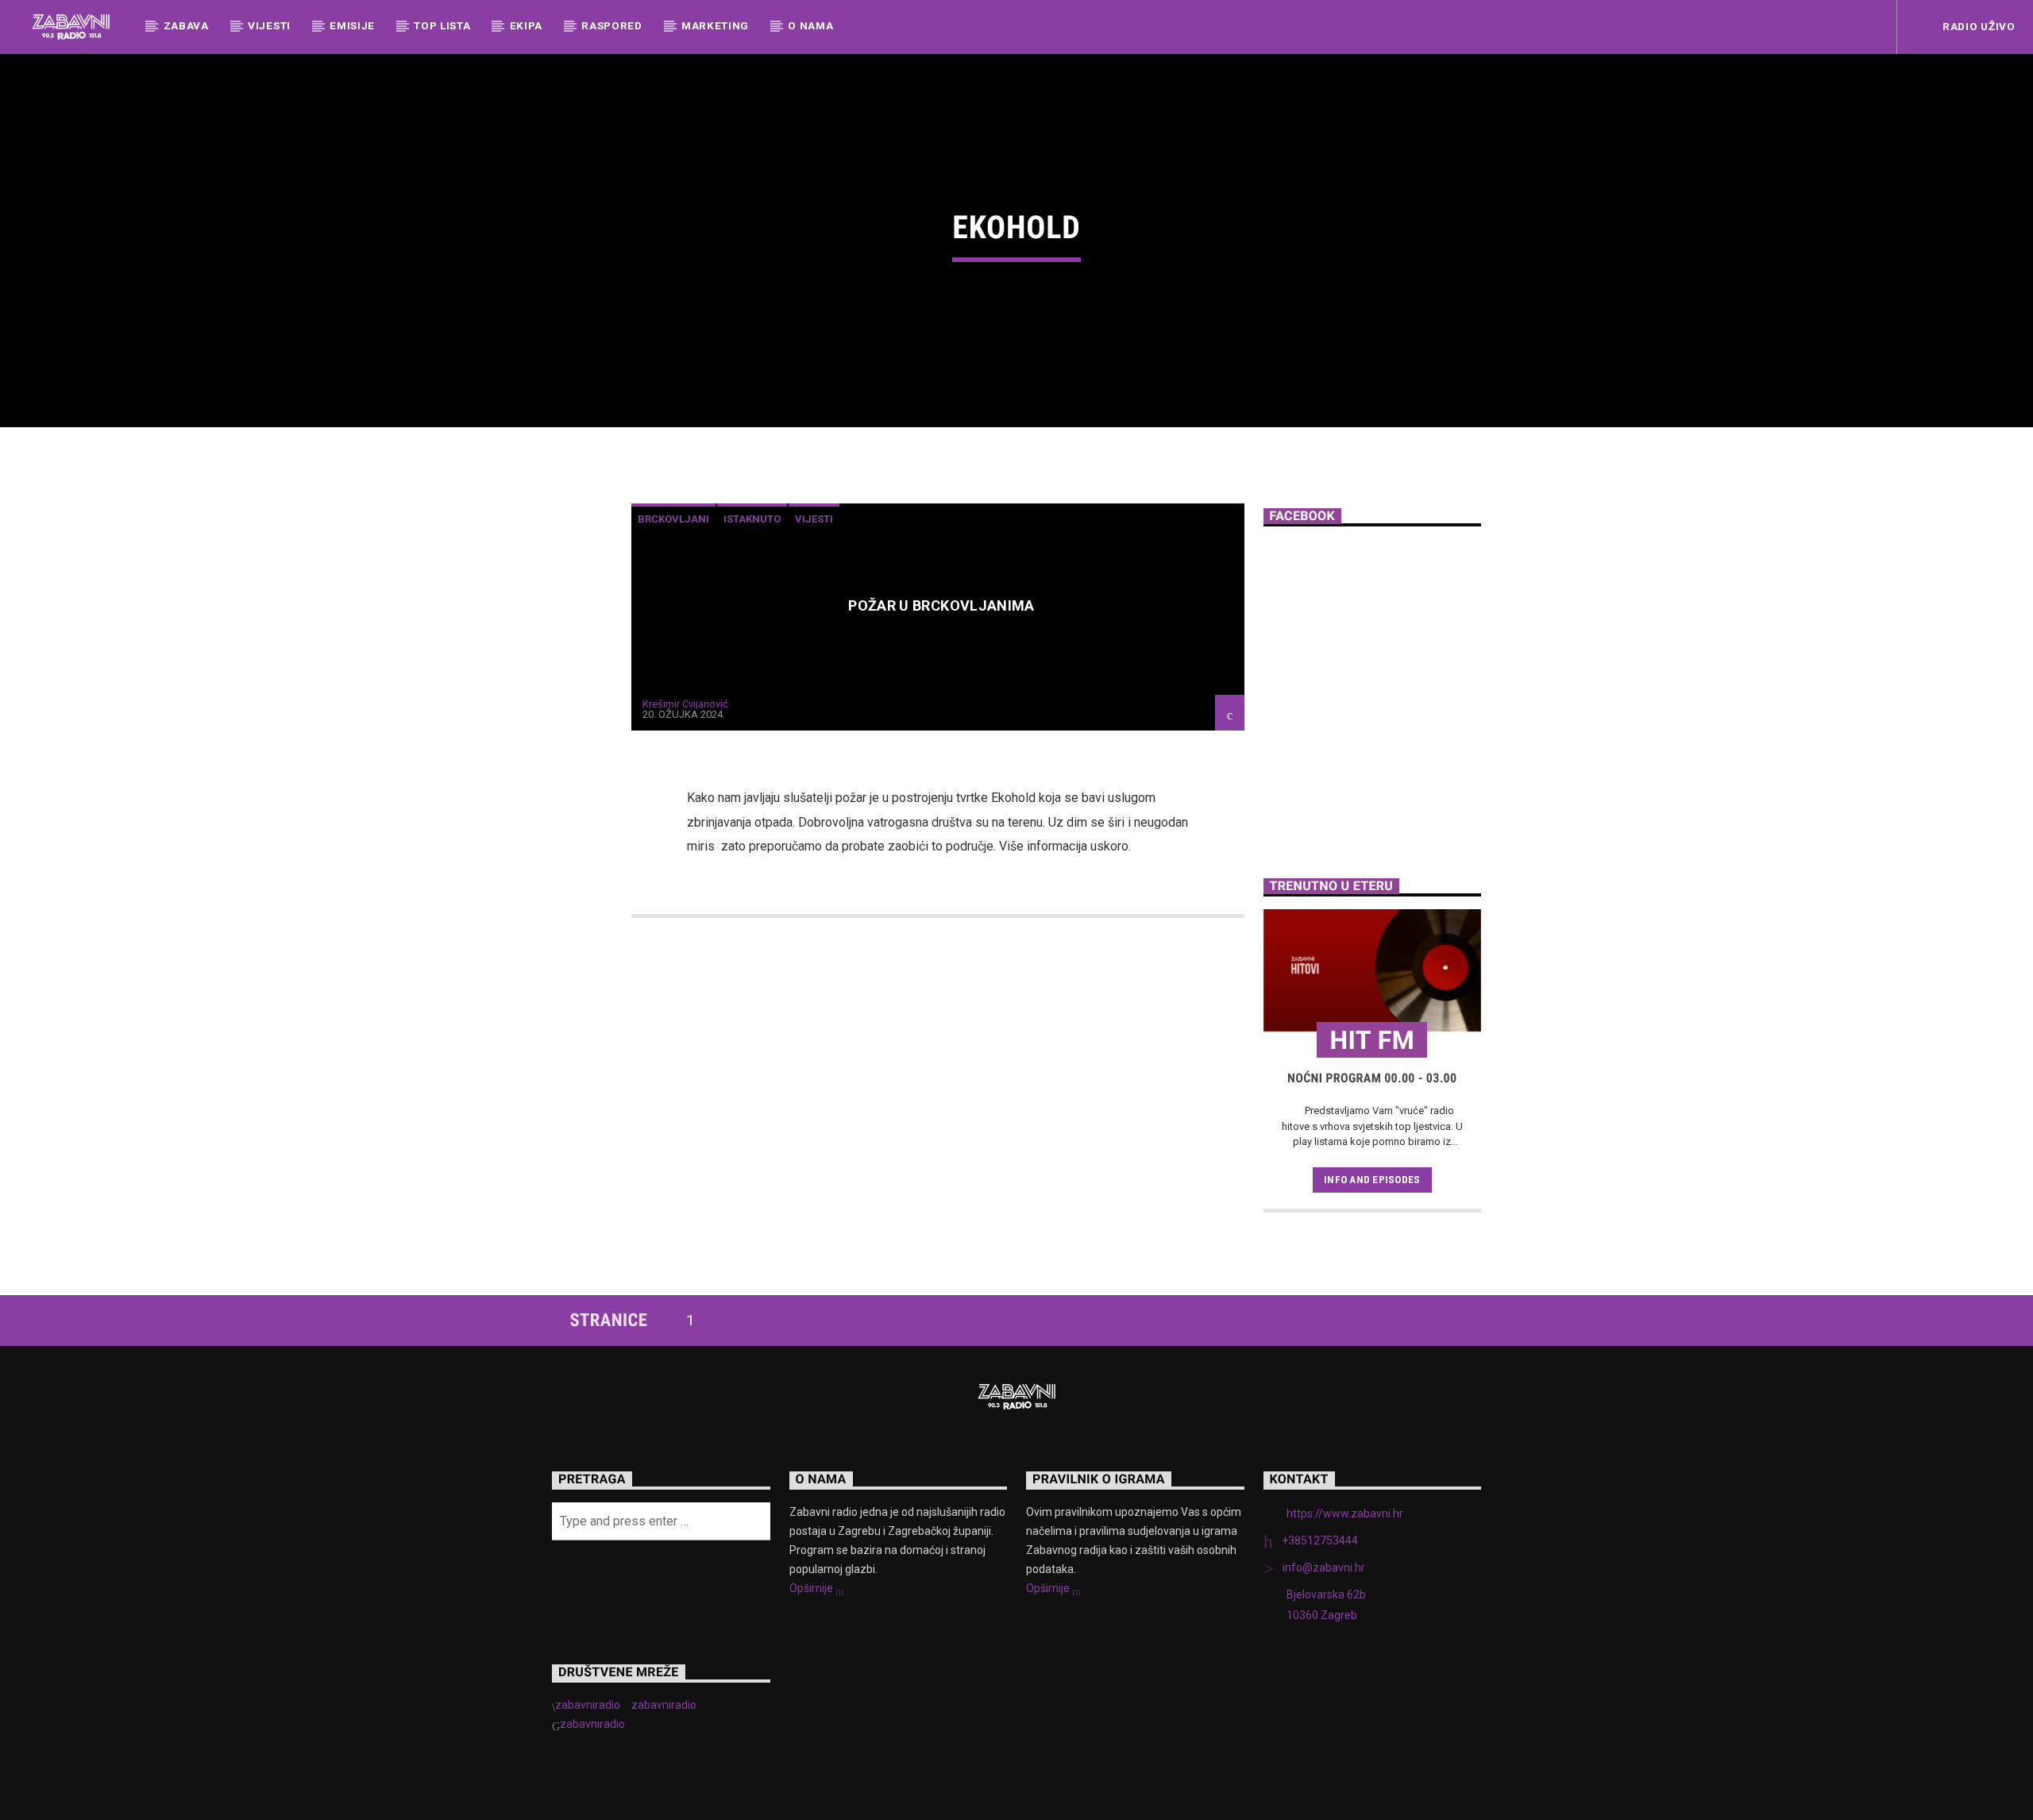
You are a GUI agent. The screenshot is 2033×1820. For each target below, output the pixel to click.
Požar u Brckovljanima (941, 605)
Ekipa (526, 25)
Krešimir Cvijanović (685, 704)
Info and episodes (1372, 1180)
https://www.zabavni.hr (1345, 1513)
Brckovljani (673, 519)
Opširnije (812, 1588)
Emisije (352, 25)
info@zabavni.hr (1324, 1567)
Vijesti (269, 25)
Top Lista (442, 25)
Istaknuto (752, 519)
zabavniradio (588, 1705)
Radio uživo (1977, 26)
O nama (810, 25)
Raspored (611, 25)
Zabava (186, 25)
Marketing (715, 25)
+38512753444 (1320, 1540)
